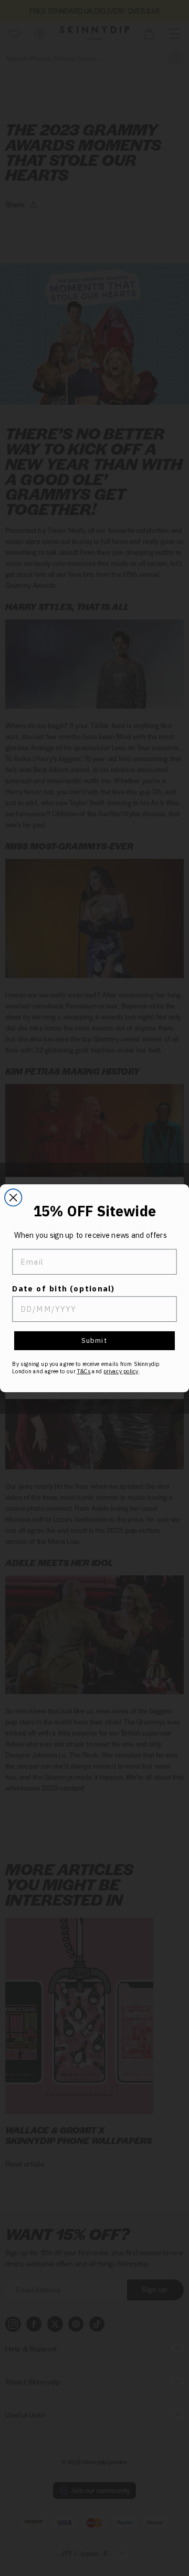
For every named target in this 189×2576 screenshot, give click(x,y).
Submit (94, 1340)
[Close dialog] (13, 1197)
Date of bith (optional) (64, 1288)
